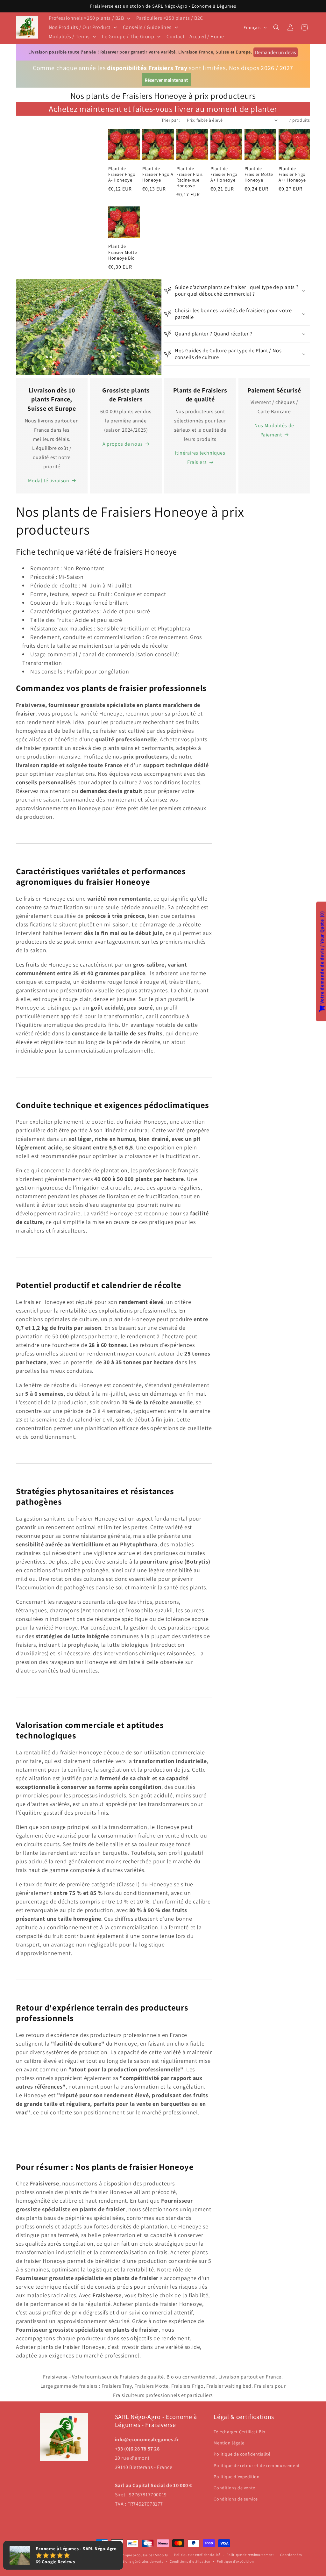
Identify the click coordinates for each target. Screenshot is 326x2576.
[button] (276, 27)
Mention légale (229, 2443)
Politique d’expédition (235, 2561)
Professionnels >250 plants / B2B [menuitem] (86, 18)
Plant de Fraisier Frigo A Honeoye (158, 174)
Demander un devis (276, 52)
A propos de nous (123, 444)
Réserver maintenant (166, 80)
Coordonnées (291, 2555)
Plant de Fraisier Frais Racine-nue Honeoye (190, 177)
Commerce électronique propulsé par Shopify (130, 2555)
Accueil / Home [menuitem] (207, 36)
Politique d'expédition (237, 2477)
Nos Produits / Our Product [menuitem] (80, 27)
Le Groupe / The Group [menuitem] (128, 36)
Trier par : (171, 120)
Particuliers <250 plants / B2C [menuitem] (170, 18)
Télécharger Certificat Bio (240, 2432)
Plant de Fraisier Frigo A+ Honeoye (224, 174)
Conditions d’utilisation (190, 2561)
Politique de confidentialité (242, 2454)
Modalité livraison (49, 481)
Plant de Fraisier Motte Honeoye (259, 174)
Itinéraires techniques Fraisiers (200, 457)
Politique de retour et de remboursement (257, 2465)
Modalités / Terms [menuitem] (69, 36)
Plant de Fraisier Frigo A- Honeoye (122, 174)
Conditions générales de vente (138, 2561)
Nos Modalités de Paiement (274, 430)
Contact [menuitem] (175, 36)
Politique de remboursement (250, 2555)
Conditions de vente (234, 2488)
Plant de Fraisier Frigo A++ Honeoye (292, 174)
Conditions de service (236, 2499)
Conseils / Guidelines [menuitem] (147, 27)
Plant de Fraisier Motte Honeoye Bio (123, 252)
